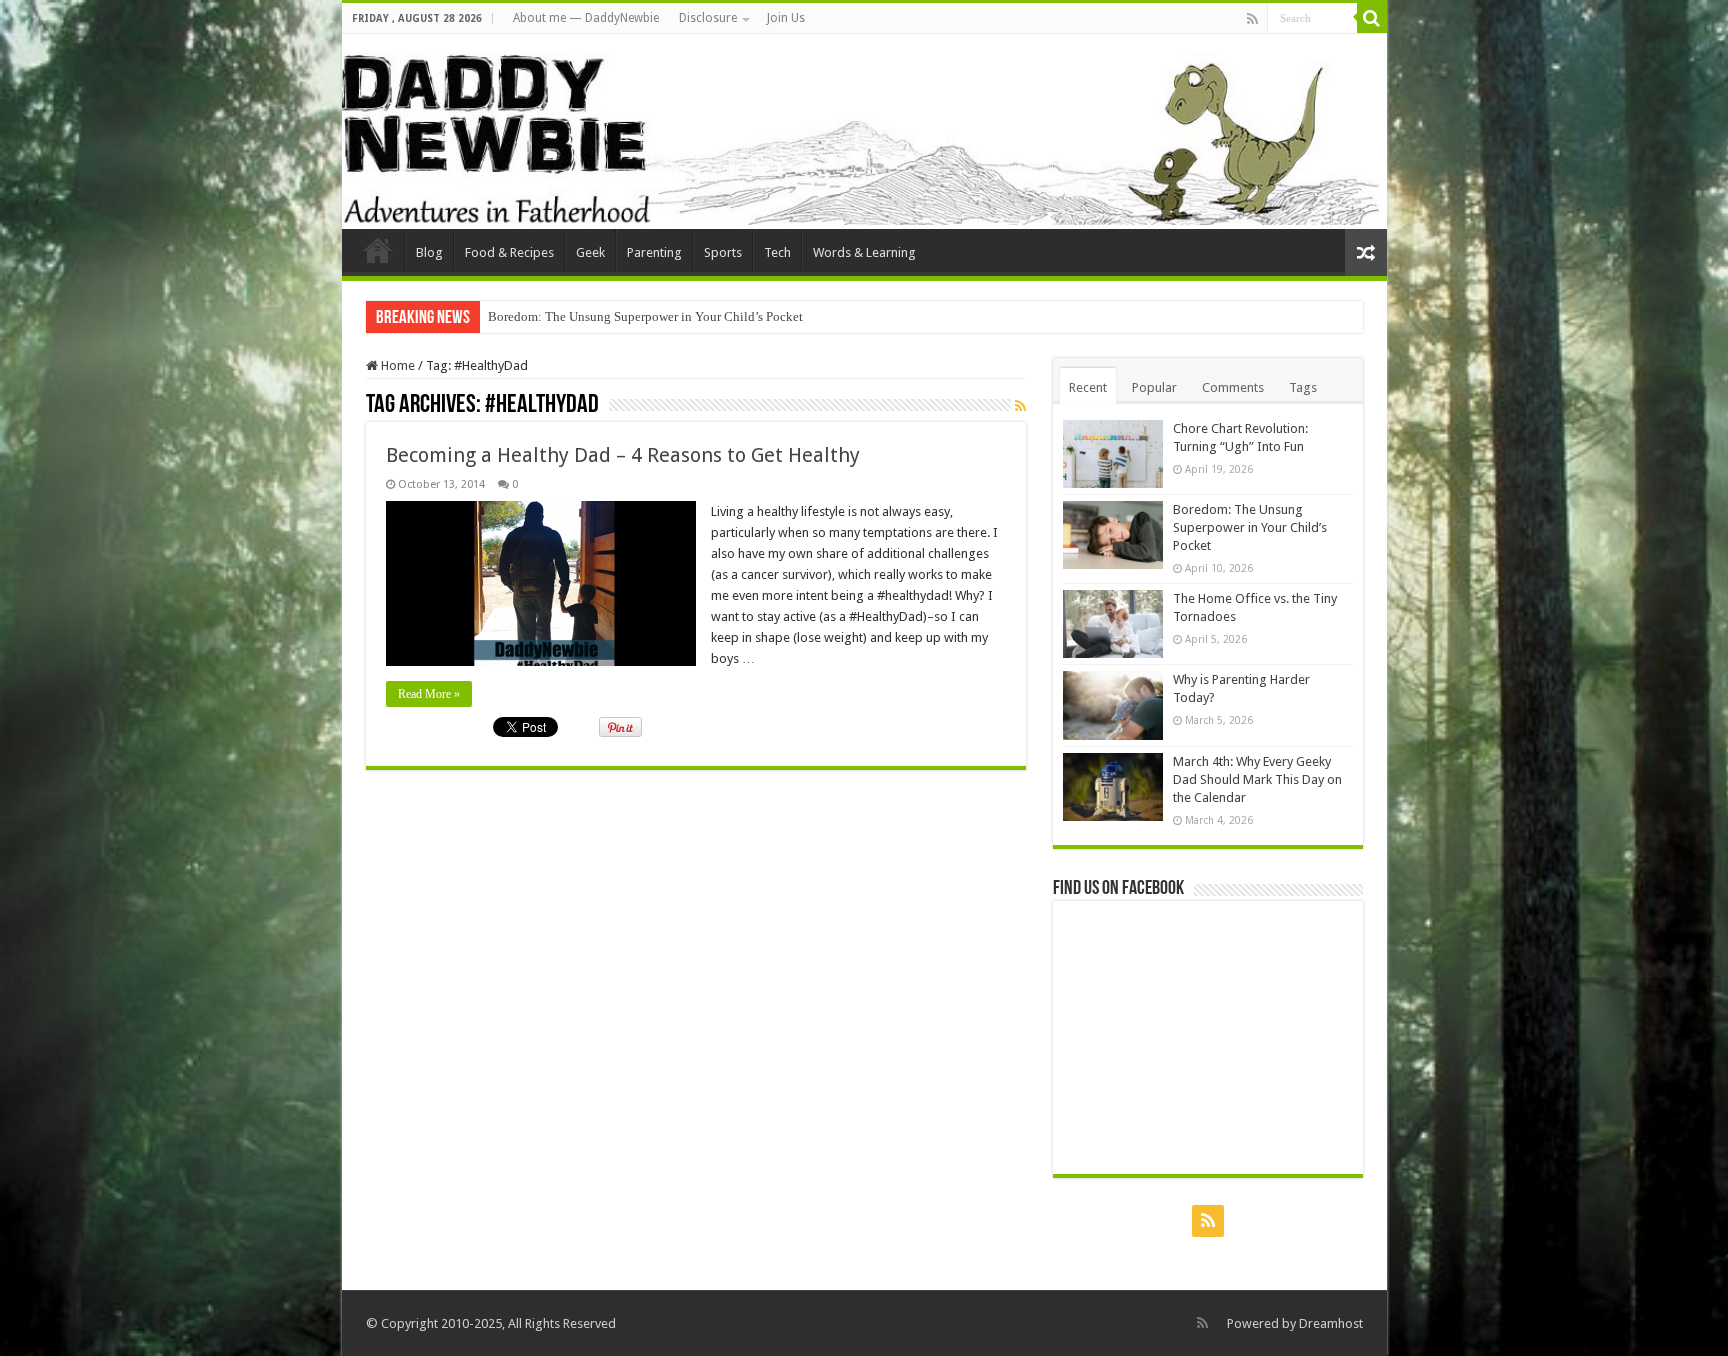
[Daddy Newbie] (864, 131)
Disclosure (708, 18)
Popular (1154, 387)
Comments (1233, 387)
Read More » (429, 694)
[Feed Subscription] (1020, 406)
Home (396, 365)
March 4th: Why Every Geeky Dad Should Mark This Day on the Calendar (1257, 779)
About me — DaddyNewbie (586, 18)
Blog (429, 252)
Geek (590, 252)
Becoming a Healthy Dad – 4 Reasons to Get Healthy (623, 455)
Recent (1088, 387)
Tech (777, 252)
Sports (723, 252)
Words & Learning (864, 252)
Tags (1303, 387)
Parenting (654, 252)
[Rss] (1252, 19)
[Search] (1372, 18)
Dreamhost (1331, 1323)
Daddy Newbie (378, 250)
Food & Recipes (509, 252)
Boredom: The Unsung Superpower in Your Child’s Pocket (645, 316)
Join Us (786, 18)
